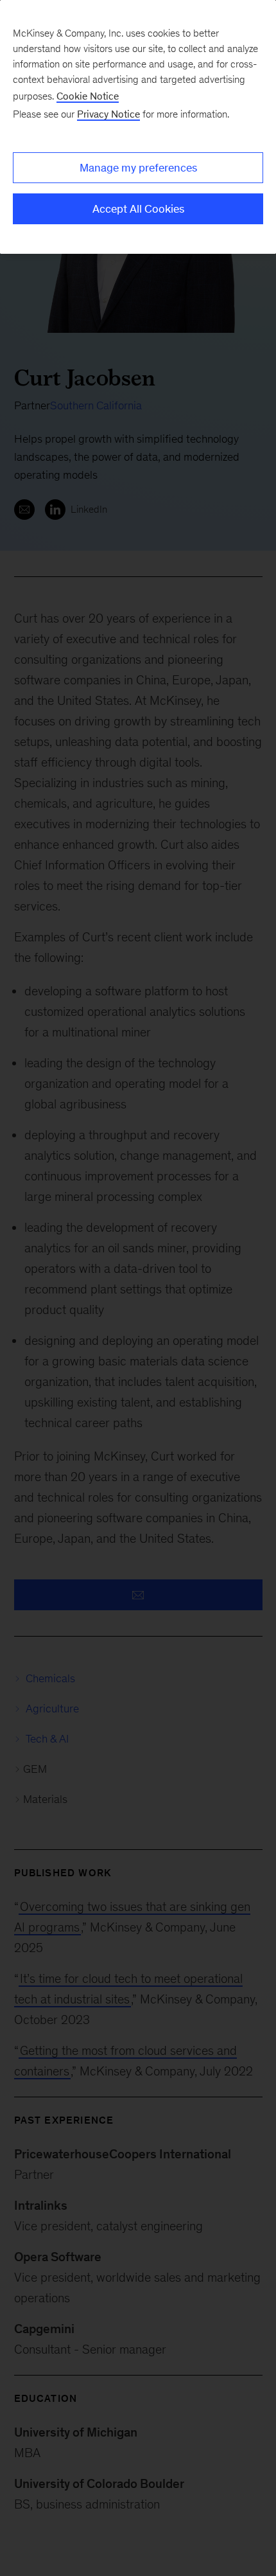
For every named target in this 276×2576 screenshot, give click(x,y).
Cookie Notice (88, 96)
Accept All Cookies (138, 209)
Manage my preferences (138, 168)
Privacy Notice (108, 114)
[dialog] (138, 127)
